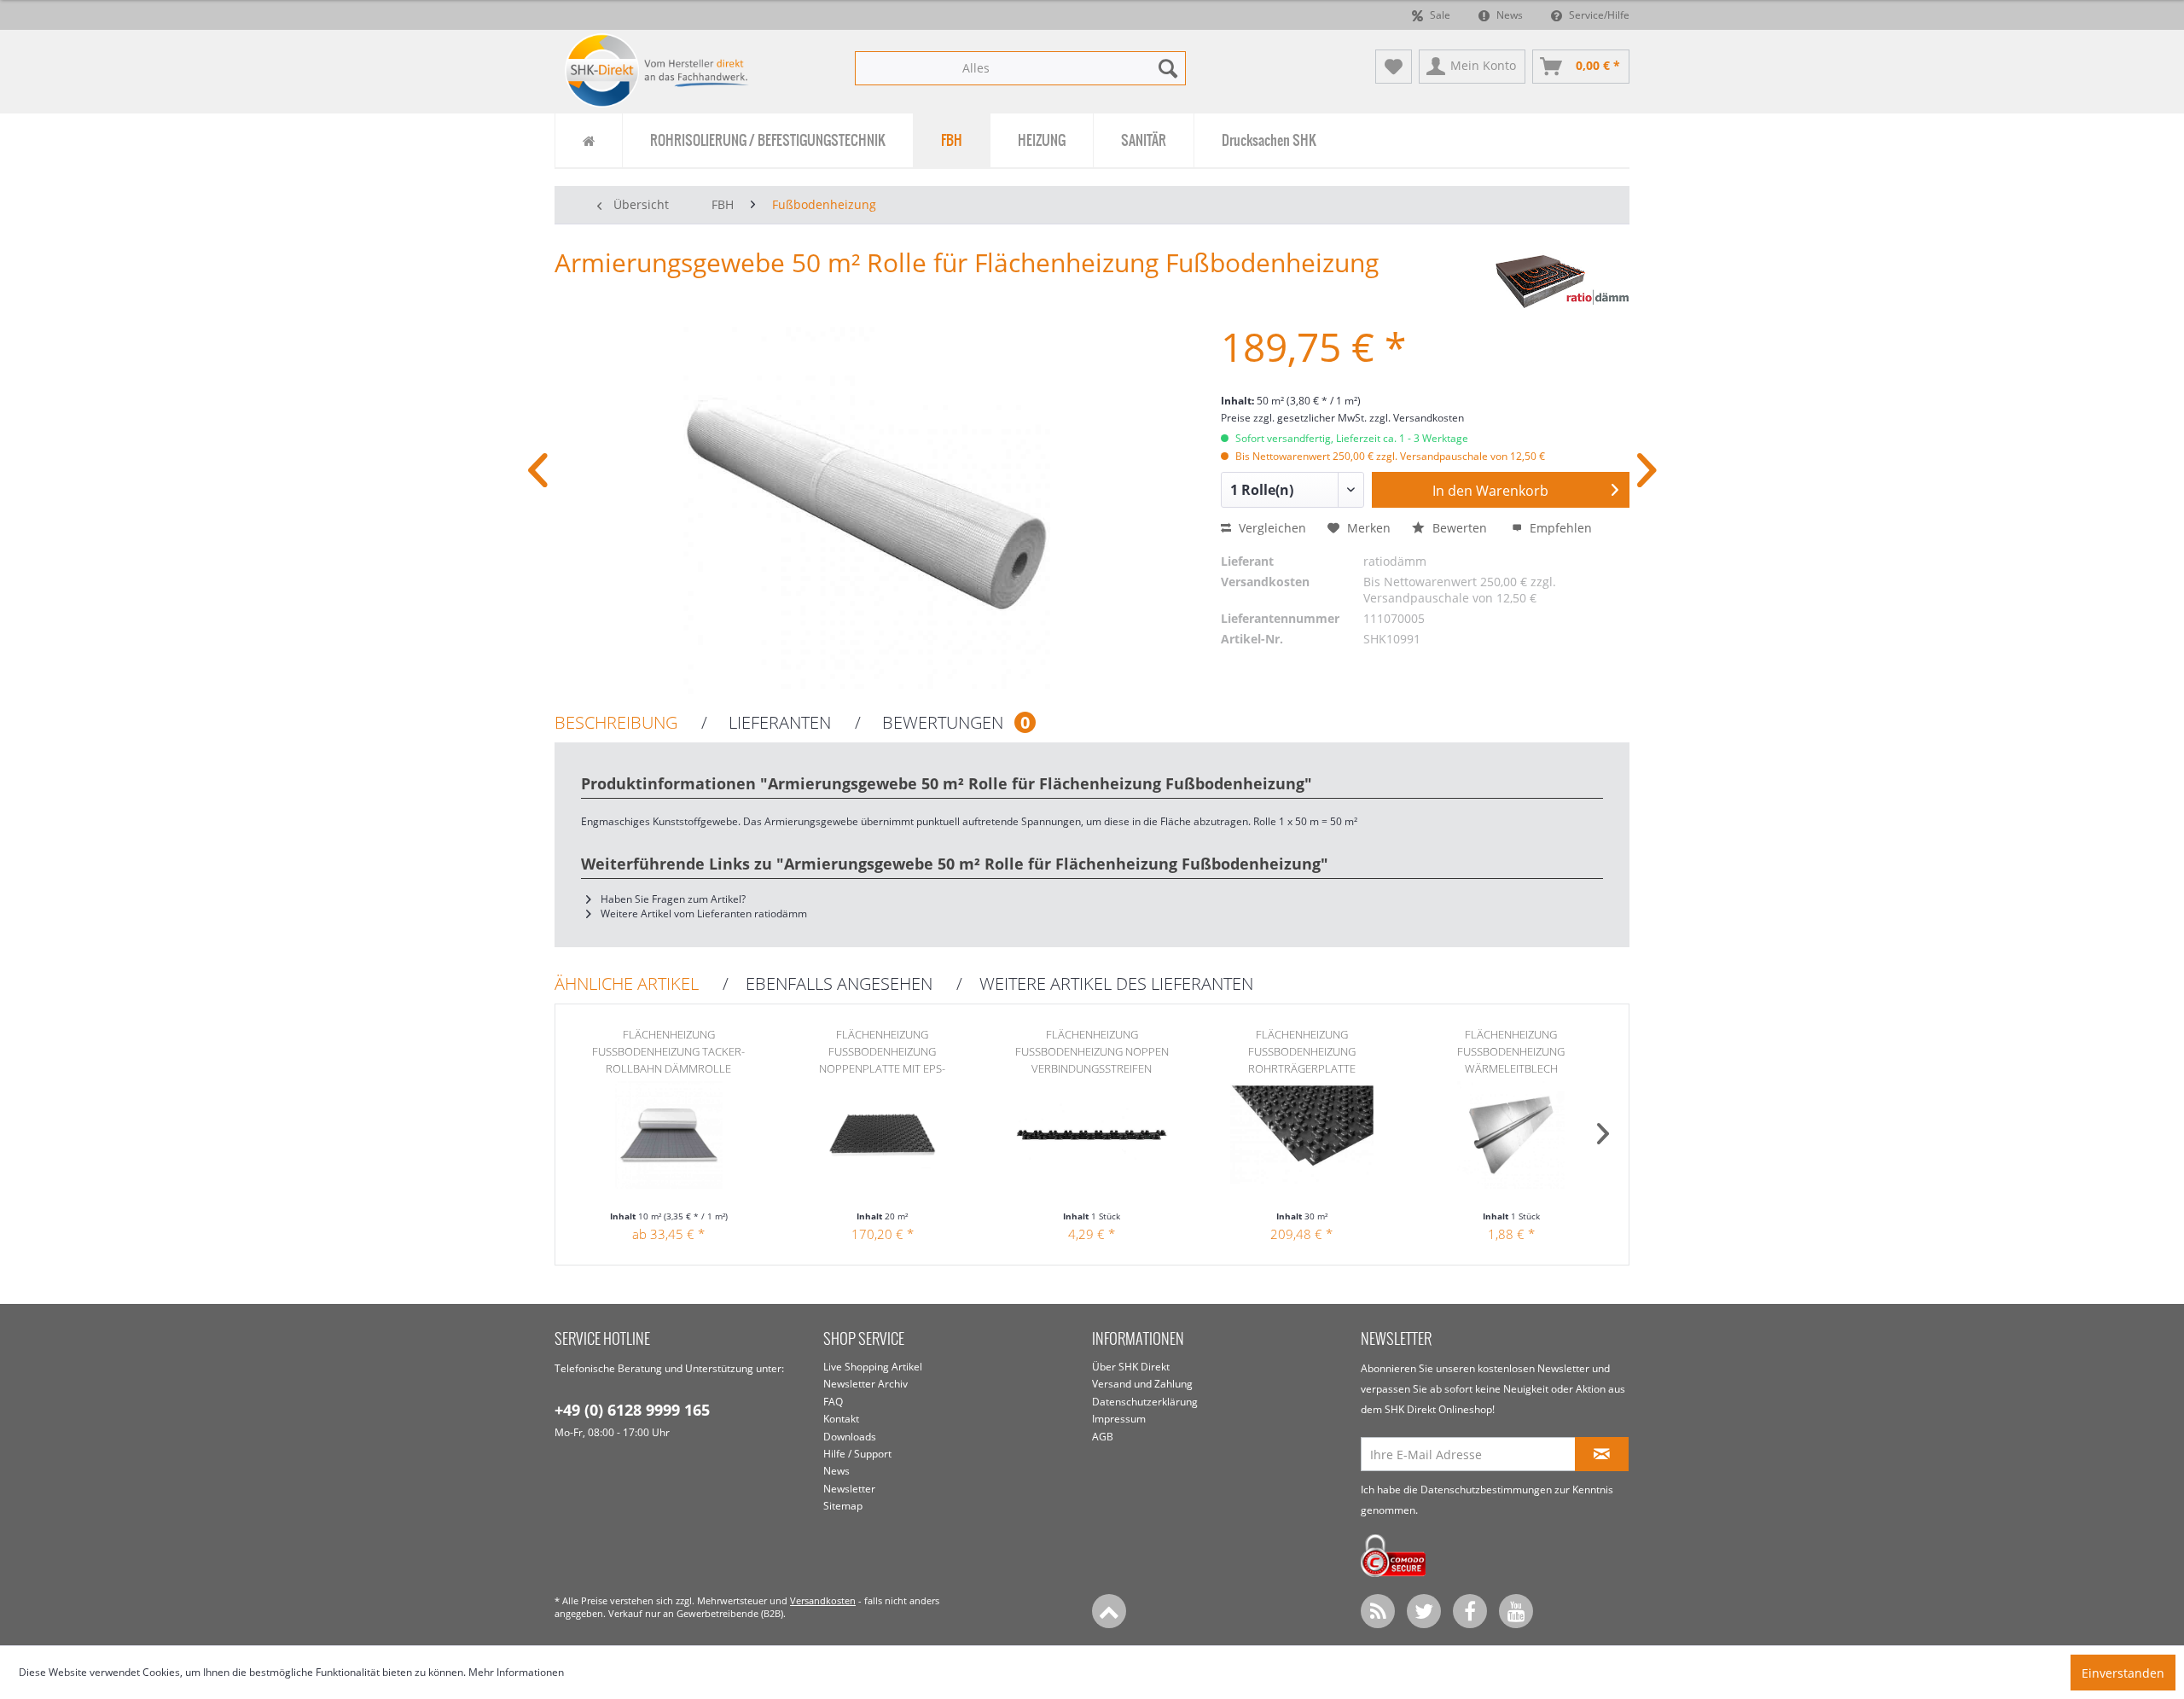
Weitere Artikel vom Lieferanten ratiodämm (703, 914)
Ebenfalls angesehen (839, 984)
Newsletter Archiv (865, 1384)
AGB (1103, 1437)
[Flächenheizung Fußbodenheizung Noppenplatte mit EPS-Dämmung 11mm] (883, 1141)
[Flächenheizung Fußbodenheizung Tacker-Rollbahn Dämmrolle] (669, 1141)
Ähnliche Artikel (627, 984)
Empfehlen (1559, 528)
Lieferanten (778, 723)
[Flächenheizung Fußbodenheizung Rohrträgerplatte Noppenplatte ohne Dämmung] (1302, 1141)
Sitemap (843, 1506)
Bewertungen (954, 723)
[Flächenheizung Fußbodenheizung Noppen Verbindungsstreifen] (1092, 1141)
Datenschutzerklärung (1145, 1402)
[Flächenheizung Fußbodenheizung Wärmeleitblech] (1511, 1141)
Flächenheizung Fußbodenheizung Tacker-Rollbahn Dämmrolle (668, 1051)
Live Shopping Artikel (873, 1367)
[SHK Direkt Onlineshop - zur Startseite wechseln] (657, 70)
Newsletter (849, 1489)
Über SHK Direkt (1131, 1367)
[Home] (588, 140)
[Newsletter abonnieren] (1602, 1454)
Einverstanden (2123, 1673)
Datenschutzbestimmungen (1486, 1490)
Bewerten (1460, 528)
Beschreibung (616, 723)
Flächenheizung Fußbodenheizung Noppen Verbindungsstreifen (1092, 1051)
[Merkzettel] (1394, 67)
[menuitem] (1020, 68)
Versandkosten (823, 1600)
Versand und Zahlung (1142, 1384)
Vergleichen (1271, 528)
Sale (1439, 15)
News (1508, 15)
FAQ (833, 1402)
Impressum (1119, 1419)
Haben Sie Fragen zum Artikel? (672, 899)
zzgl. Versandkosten (1417, 418)
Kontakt (841, 1419)
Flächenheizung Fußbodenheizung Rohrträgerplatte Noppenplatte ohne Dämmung (1301, 1052)
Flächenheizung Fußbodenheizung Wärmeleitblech (1511, 1051)
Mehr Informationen (516, 1672)
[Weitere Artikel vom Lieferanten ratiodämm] (1562, 280)
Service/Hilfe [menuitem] (1598, 15)
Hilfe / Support (857, 1454)
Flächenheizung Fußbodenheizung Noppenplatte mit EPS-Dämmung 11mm (882, 1052)
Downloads (850, 1437)
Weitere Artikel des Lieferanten (1116, 984)
